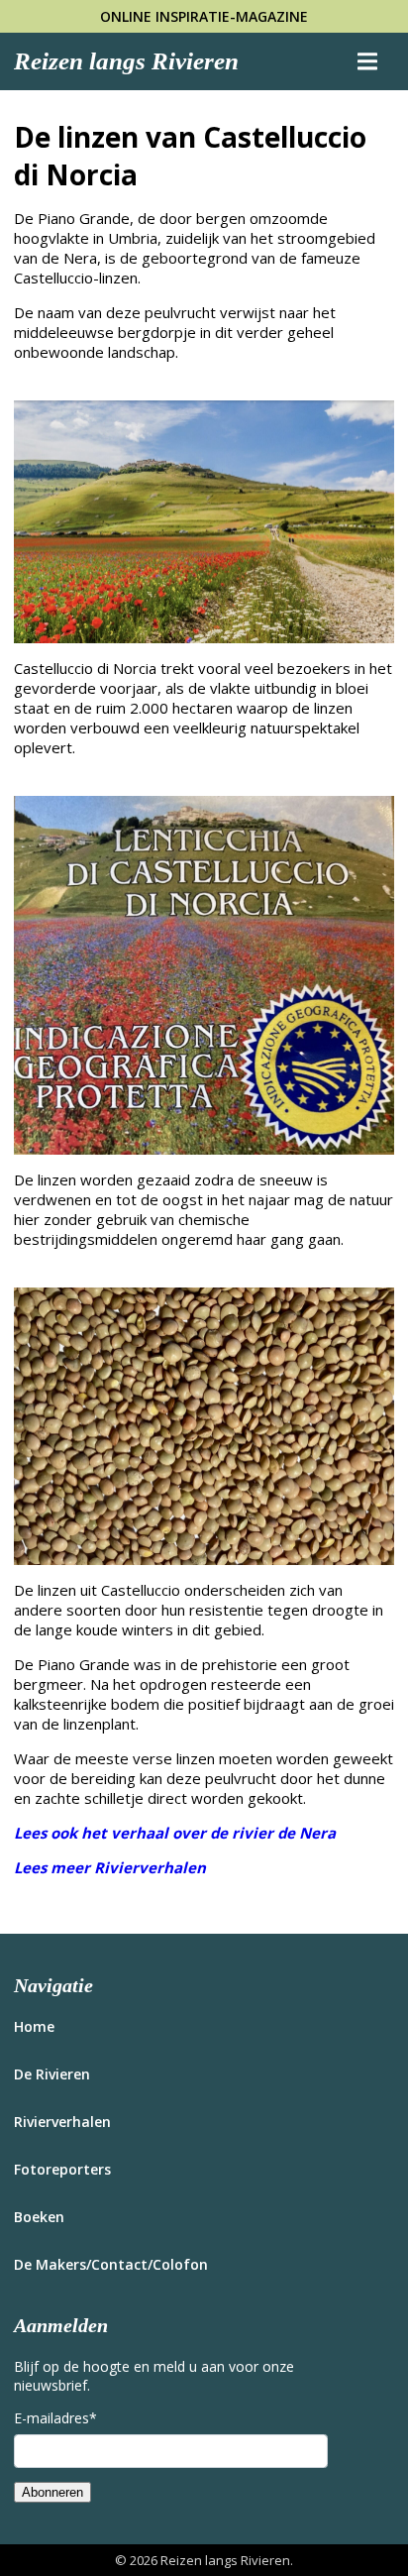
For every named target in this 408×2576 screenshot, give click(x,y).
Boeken (39, 2217)
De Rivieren (52, 2074)
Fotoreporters (62, 2169)
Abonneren (52, 2492)
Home (34, 2026)
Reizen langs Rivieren (126, 61)
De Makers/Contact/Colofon (111, 2264)
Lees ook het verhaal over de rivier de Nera (175, 1833)
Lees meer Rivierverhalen (110, 1867)
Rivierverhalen (62, 2122)
